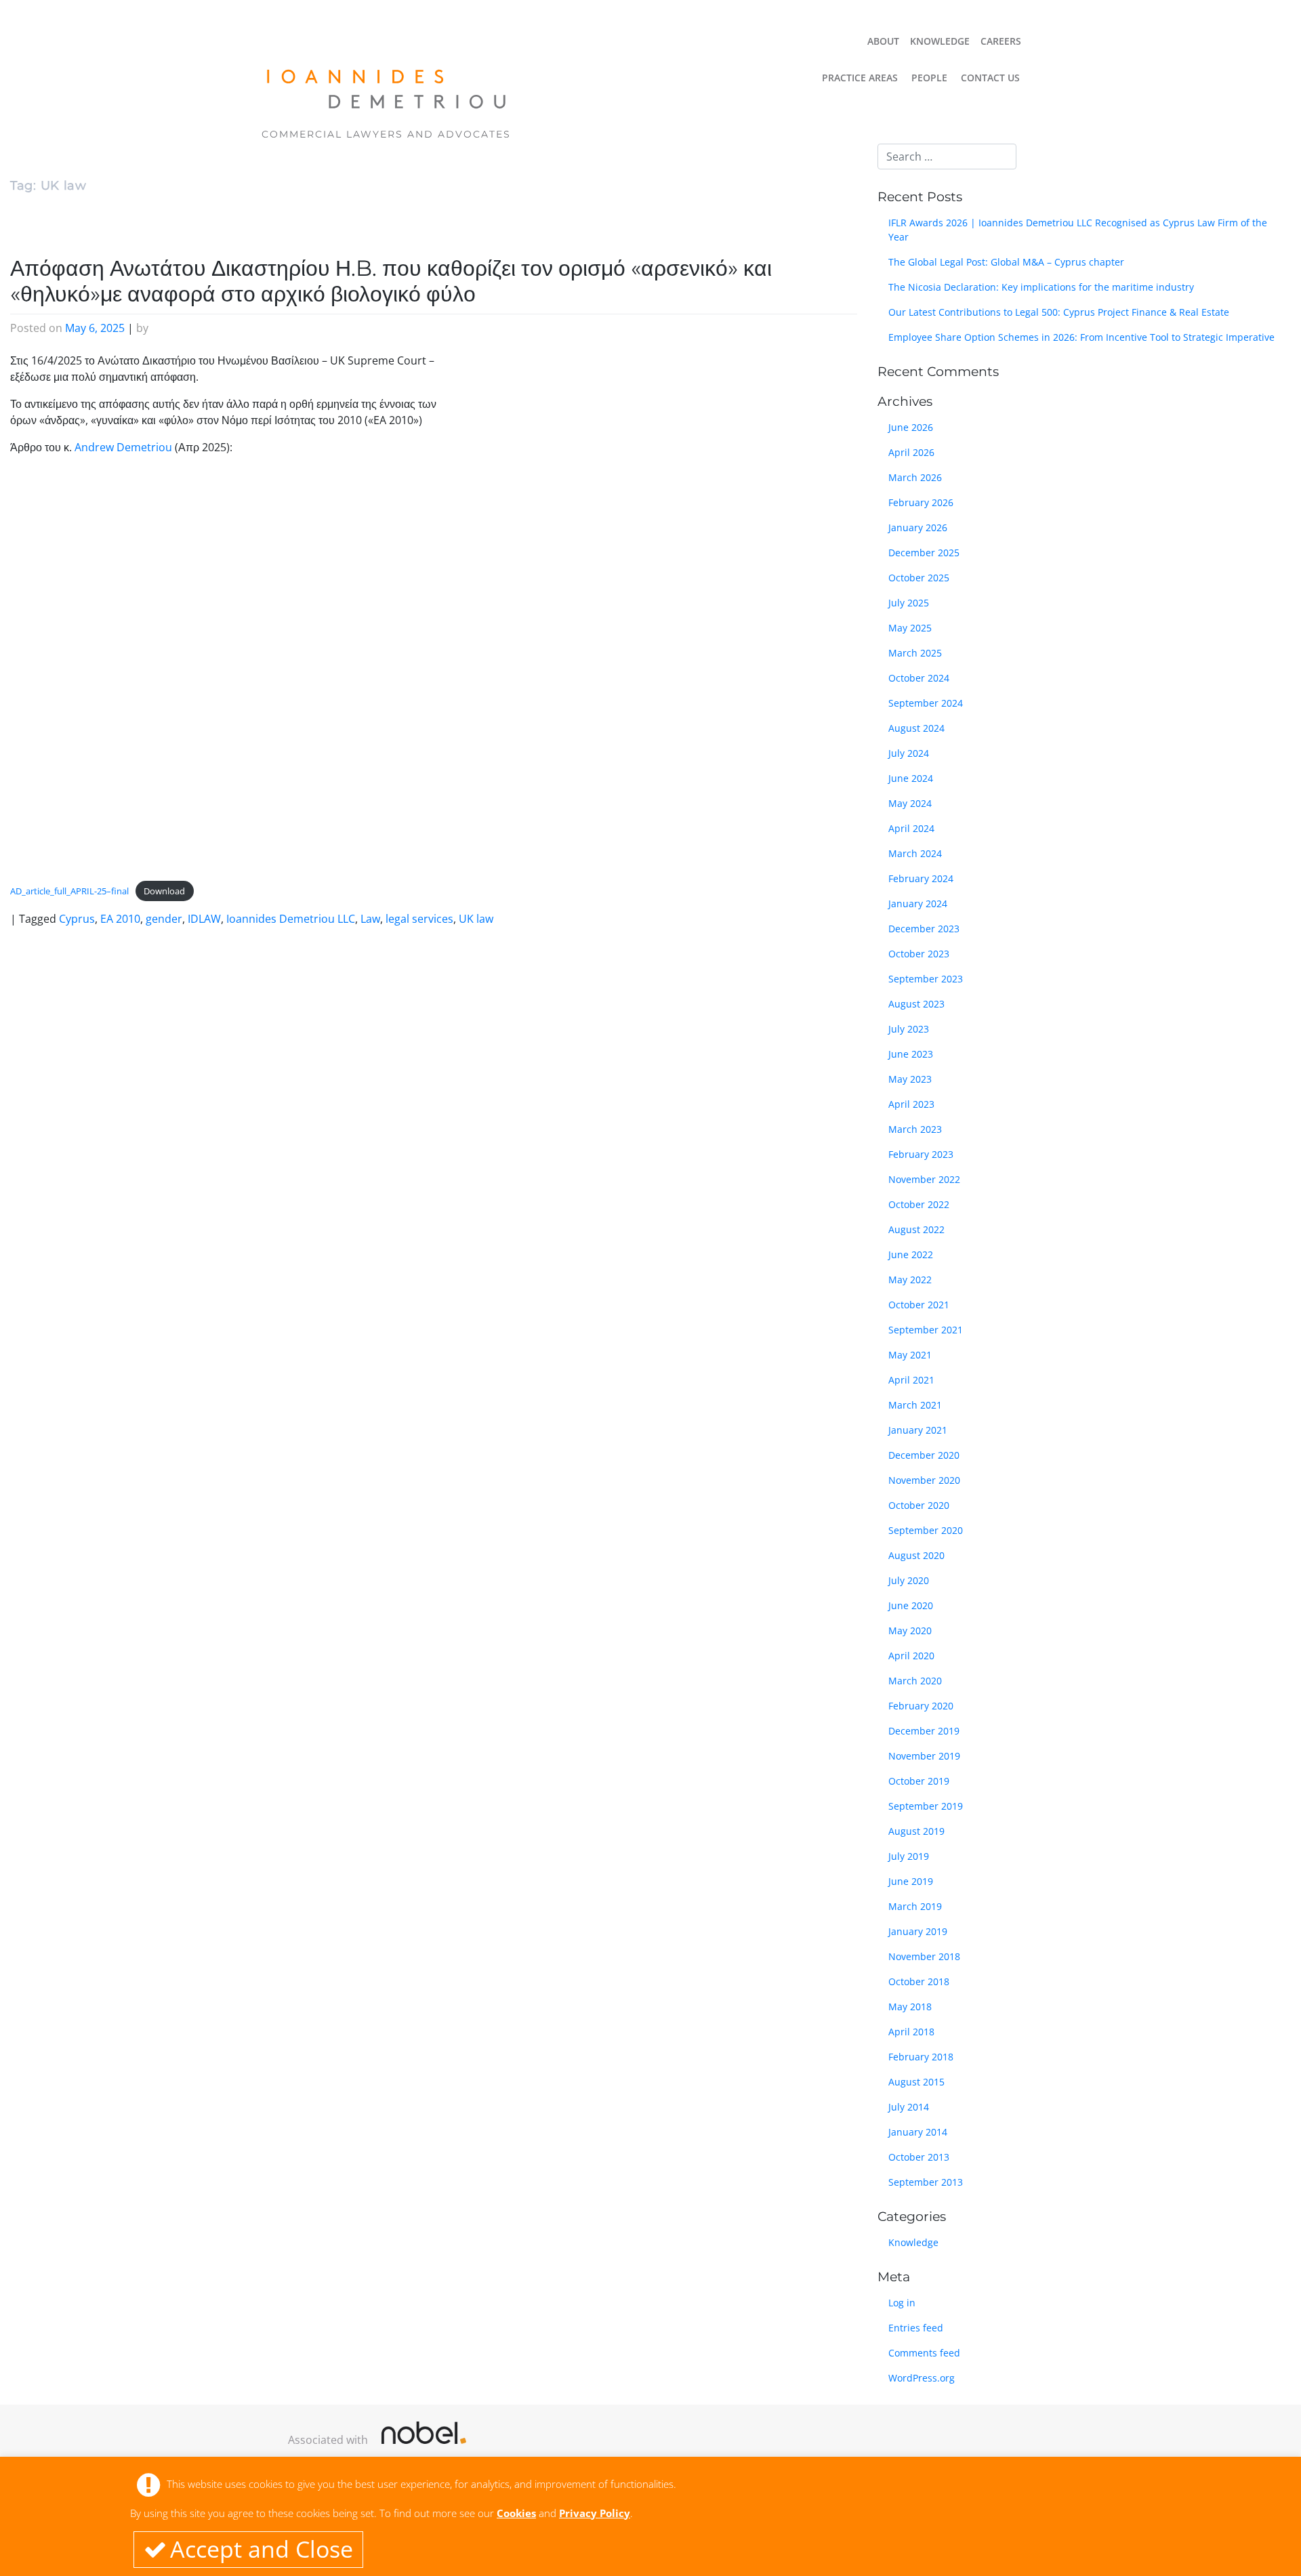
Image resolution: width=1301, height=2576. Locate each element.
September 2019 (926, 1806)
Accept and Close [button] (262, 2549)
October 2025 (919, 578)
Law (370, 919)
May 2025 (910, 628)
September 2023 (926, 979)
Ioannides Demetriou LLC (291, 919)
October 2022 (919, 1204)
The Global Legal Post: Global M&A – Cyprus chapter (1006, 262)
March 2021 (915, 1405)
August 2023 (916, 1004)
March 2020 (915, 1681)
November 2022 (924, 1179)
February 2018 (921, 2057)
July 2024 (909, 753)
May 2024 (910, 803)
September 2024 (926, 703)
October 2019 (919, 1781)
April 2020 (911, 1656)
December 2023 (924, 929)
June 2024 (911, 778)
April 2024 (911, 828)
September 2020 (926, 1530)
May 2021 (910, 1355)
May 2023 (910, 1079)
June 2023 (911, 1054)
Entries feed (916, 2328)
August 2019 (916, 1831)
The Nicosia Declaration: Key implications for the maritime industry (1041, 287)
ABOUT (883, 41)
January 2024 (918, 903)
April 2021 (911, 1380)
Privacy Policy (595, 2513)
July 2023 (909, 1029)
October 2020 (919, 1505)
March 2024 (915, 853)
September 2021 (926, 1330)
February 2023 (921, 1154)
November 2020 (924, 1480)
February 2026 (921, 502)
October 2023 (919, 954)
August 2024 (916, 728)
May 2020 (910, 1630)
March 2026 (915, 477)
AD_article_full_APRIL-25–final (69, 891)
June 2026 (911, 427)
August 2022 (916, 1229)
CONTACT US (990, 78)
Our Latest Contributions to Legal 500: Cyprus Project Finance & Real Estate (1059, 312)
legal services (419, 919)
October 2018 (919, 1981)
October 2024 (919, 678)
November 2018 (924, 1956)
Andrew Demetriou (123, 447)
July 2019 (909, 1856)
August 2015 (916, 2082)
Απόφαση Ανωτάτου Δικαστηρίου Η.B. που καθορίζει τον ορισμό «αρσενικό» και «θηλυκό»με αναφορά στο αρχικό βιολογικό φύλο (391, 281)
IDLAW (204, 919)
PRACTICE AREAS (860, 78)
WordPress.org (922, 2378)
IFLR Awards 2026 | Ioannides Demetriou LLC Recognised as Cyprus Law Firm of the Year (1078, 230)
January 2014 (918, 2132)
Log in (902, 2303)
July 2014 (909, 2107)
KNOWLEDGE (940, 41)
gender (164, 919)
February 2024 (921, 878)
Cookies (516, 2513)
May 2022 (910, 1280)
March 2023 (915, 1129)
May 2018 (910, 2007)
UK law (476, 919)
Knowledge (913, 2242)
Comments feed (924, 2353)
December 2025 (924, 553)
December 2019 (924, 1731)
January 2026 (918, 527)
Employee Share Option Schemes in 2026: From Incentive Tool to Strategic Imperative (1081, 337)
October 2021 (919, 1305)
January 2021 (918, 1430)
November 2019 (924, 1756)
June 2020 (911, 1605)
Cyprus (77, 919)
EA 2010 (120, 919)
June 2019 (911, 1881)
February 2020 (921, 1706)
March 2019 (915, 1906)
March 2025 (915, 653)
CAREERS (1001, 41)
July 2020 (909, 1580)
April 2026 (911, 452)
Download (164, 891)
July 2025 (909, 603)
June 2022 (911, 1254)
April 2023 (911, 1104)
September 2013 (926, 2182)
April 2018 (911, 2032)
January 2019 (918, 1931)
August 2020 (916, 1555)
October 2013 (919, 2157)
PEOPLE (929, 78)
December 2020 (924, 1455)
